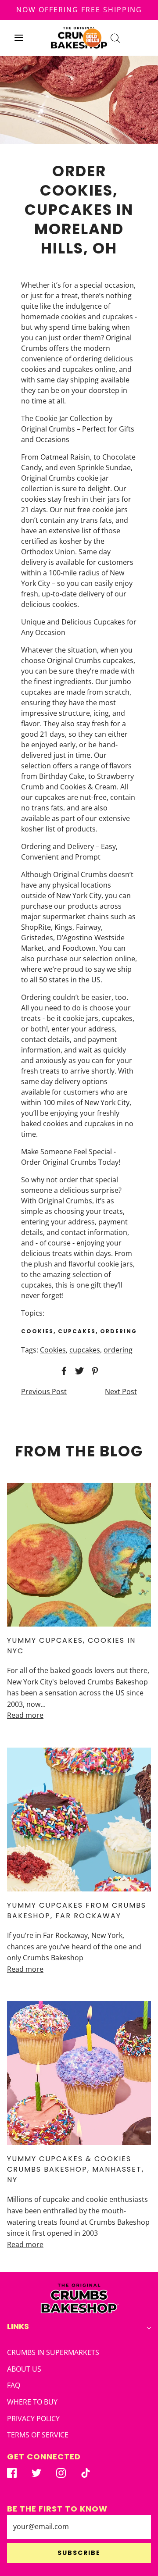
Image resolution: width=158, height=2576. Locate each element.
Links (18, 2326)
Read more (25, 1715)
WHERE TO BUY (32, 2402)
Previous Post (44, 1391)
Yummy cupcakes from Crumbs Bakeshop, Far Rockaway (77, 1911)
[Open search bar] (115, 38)
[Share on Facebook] (63, 1371)
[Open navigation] (19, 38)
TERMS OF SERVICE (38, 2435)
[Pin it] (93, 1371)
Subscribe (79, 2553)
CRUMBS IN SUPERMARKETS (53, 2352)
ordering (118, 1350)
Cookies (53, 1350)
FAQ (14, 2385)
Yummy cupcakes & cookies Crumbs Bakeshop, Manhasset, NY (75, 2169)
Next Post (121, 1391)
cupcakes (85, 1350)
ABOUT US (24, 2369)
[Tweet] (78, 1371)
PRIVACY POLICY (33, 2419)
